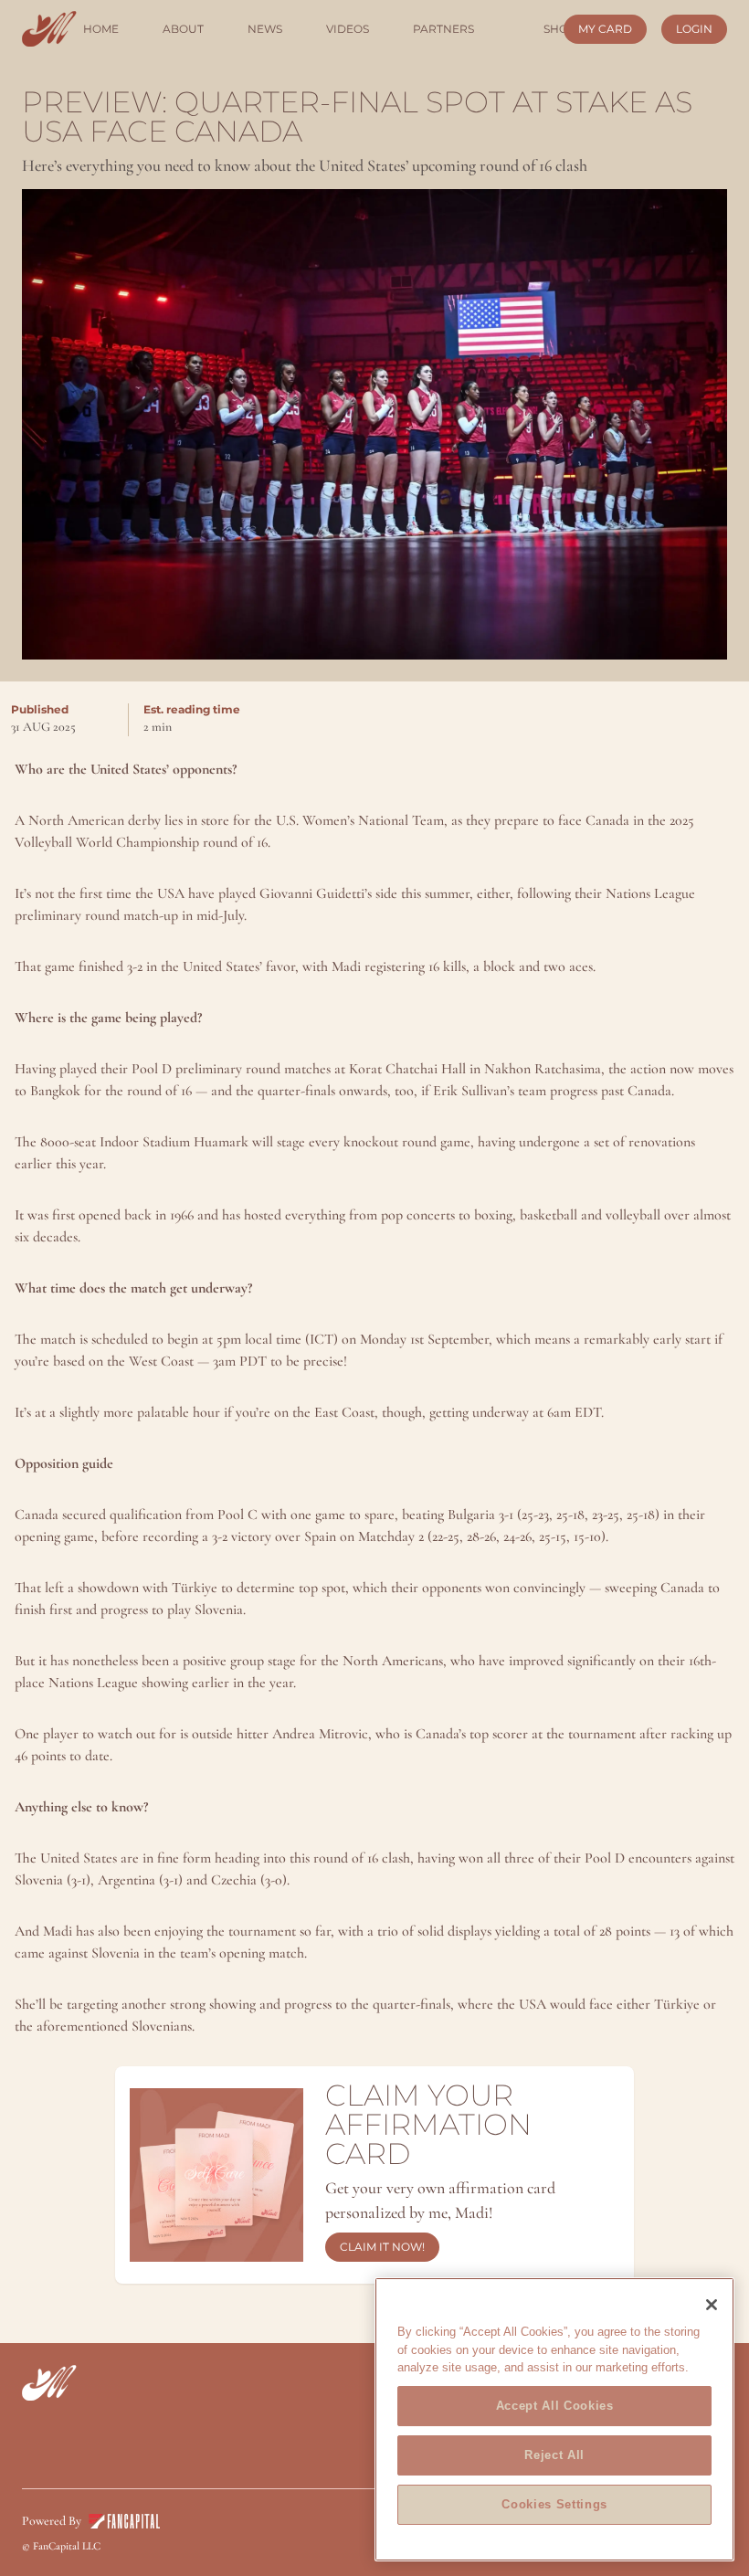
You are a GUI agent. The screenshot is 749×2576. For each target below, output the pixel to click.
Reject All (554, 2455)
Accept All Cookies (555, 2406)
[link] (49, 29)
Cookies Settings (554, 2504)
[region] (554, 2419)
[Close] (712, 2305)
